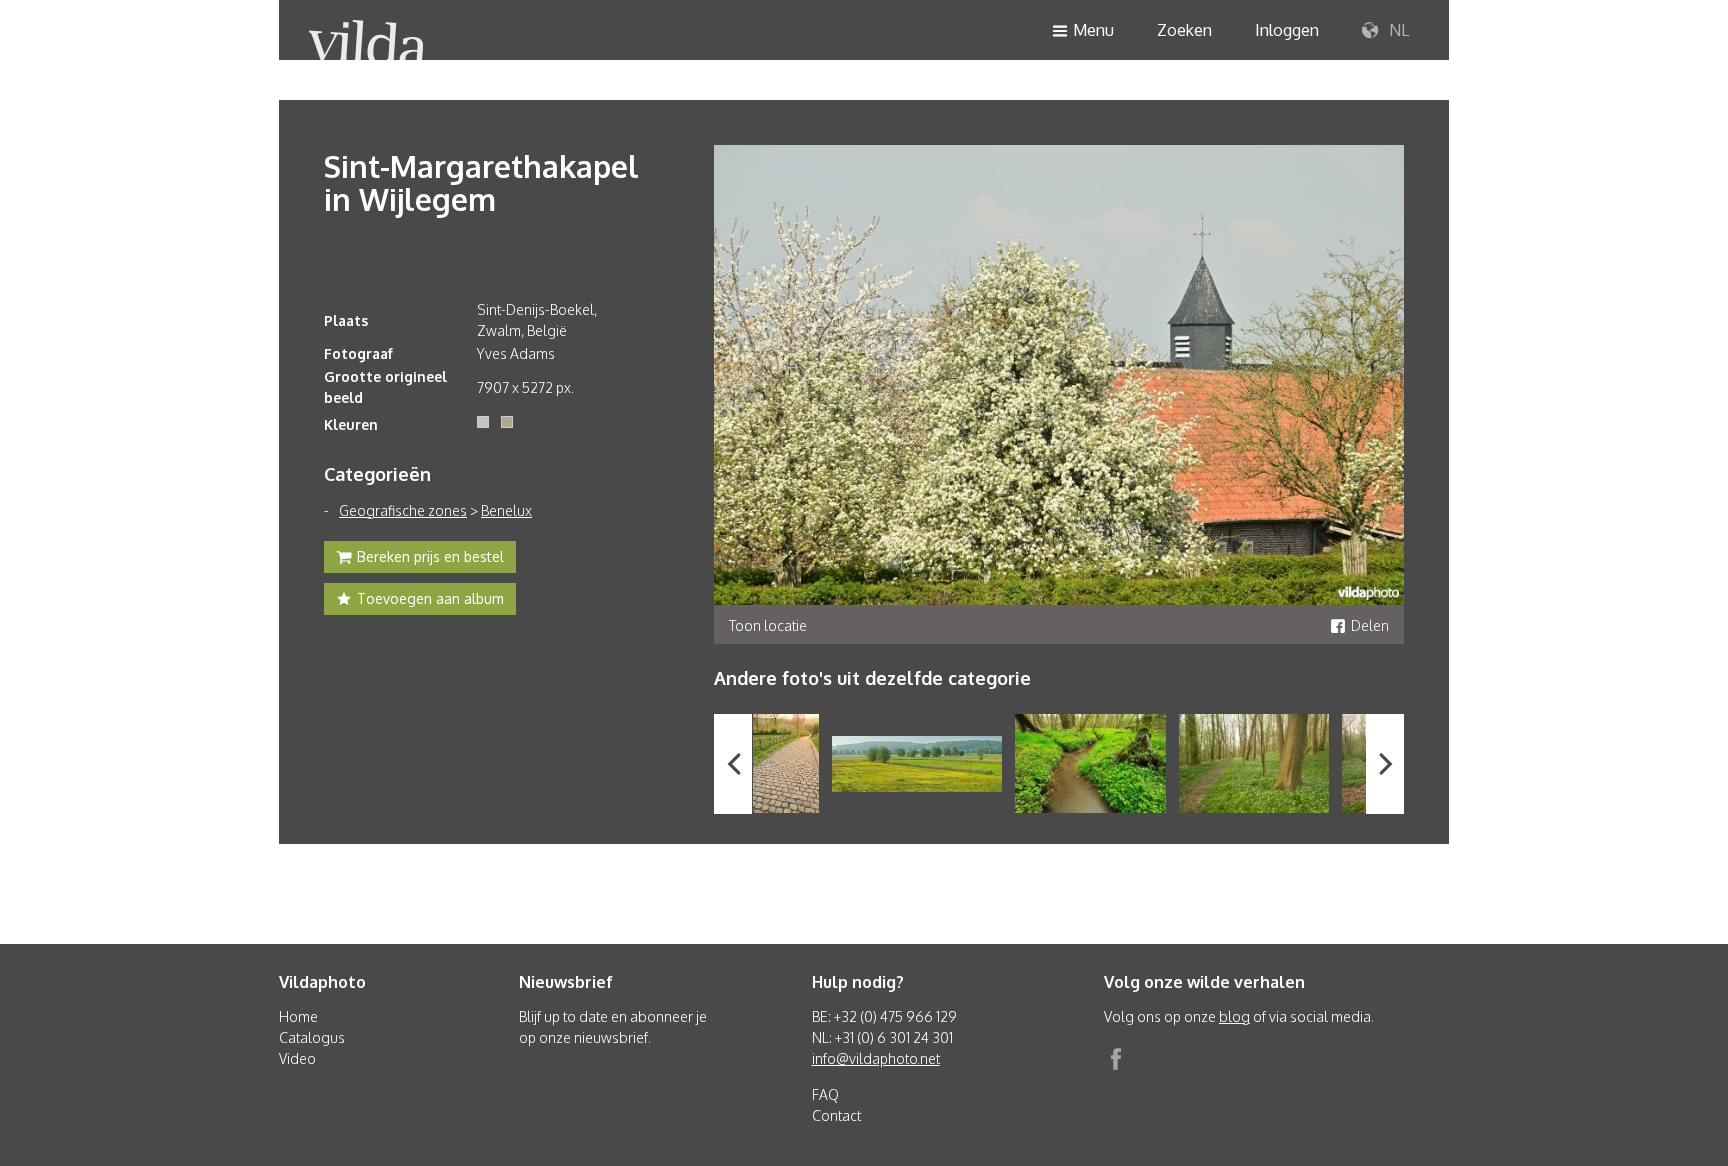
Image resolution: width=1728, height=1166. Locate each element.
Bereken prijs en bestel (430, 556)
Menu (1093, 30)
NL (1397, 30)
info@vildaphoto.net (876, 1058)
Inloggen (1287, 30)
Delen (1370, 625)
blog (1234, 1016)
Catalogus (312, 1037)
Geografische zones (403, 510)
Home (298, 1016)
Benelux (506, 510)
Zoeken (1184, 30)
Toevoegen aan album (430, 598)
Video (297, 1058)
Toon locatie (768, 625)
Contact (836, 1115)
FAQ (825, 1094)
